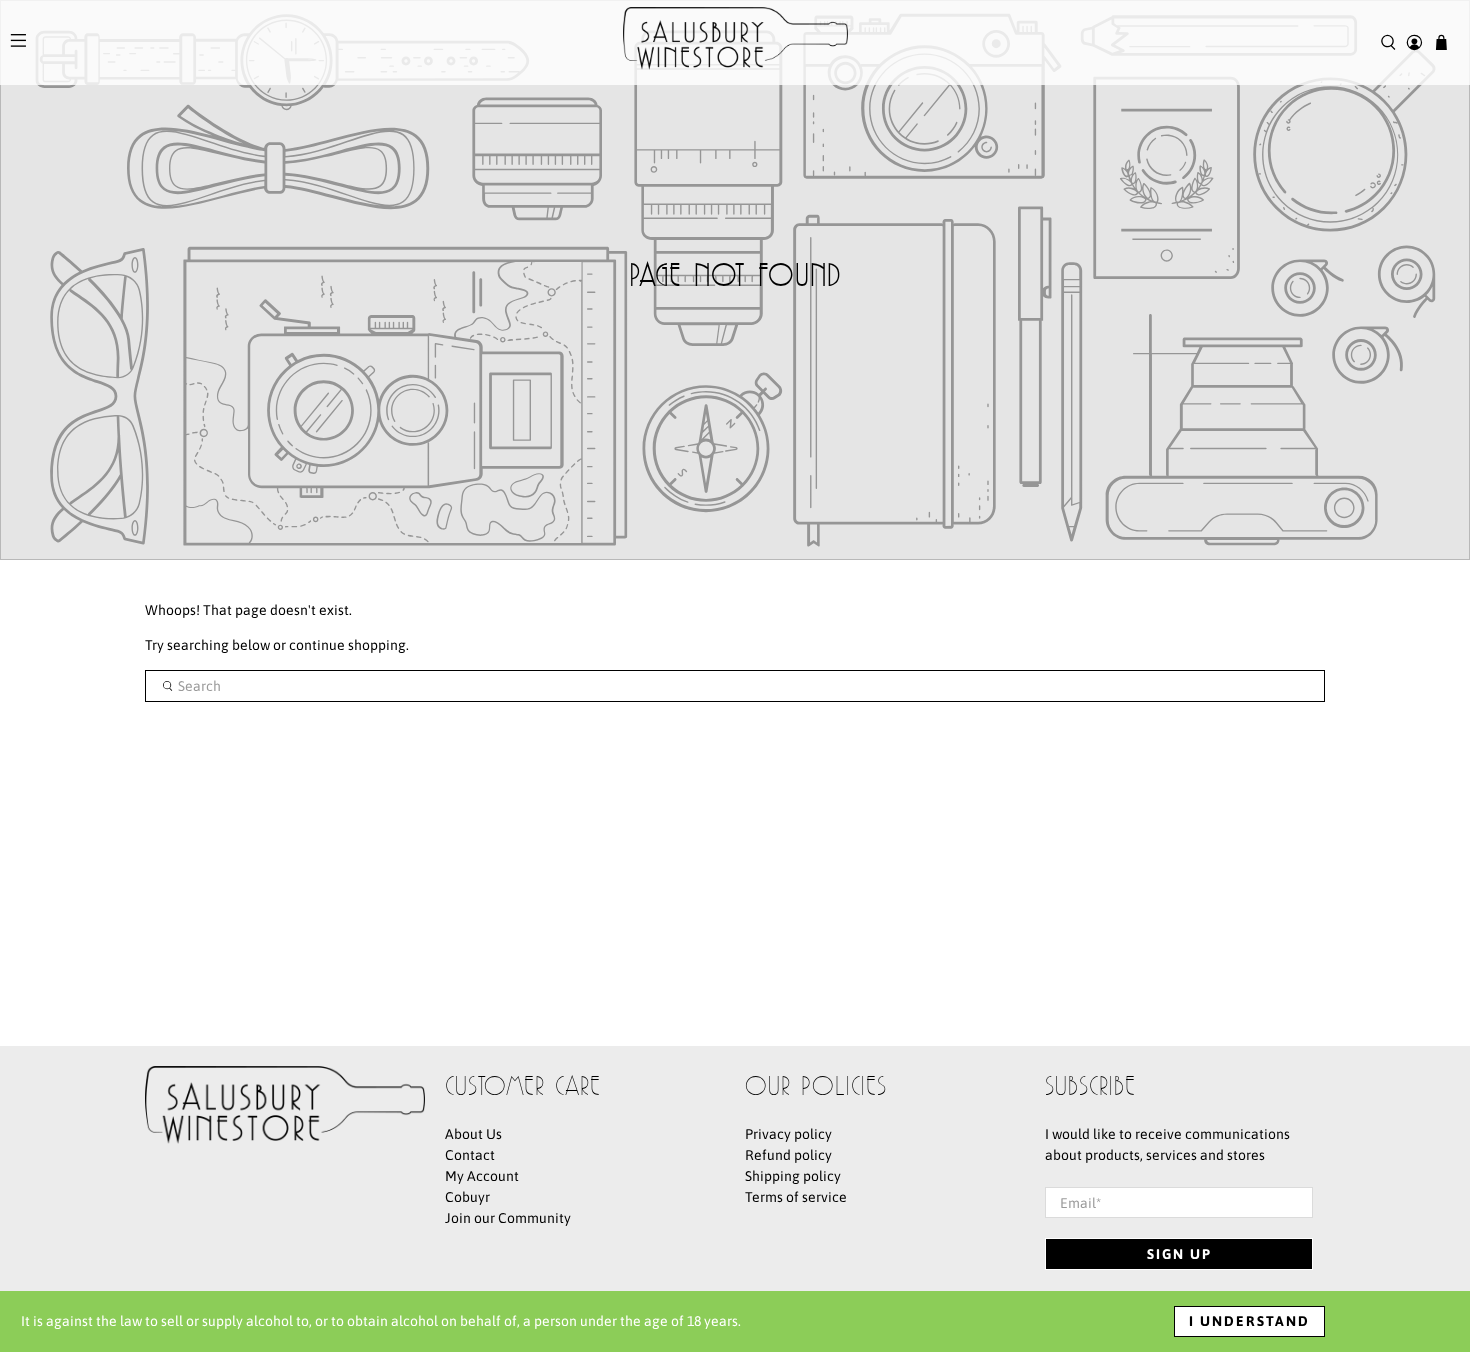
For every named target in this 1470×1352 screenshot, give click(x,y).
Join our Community (508, 1218)
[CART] (1441, 42)
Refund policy (788, 1155)
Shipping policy (793, 1176)
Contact (470, 1155)
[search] (735, 686)
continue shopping (347, 645)
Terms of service (796, 1197)
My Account (482, 1176)
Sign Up (1179, 1254)
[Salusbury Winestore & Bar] (735, 42)
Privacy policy (788, 1134)
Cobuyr (467, 1197)
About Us (473, 1134)
